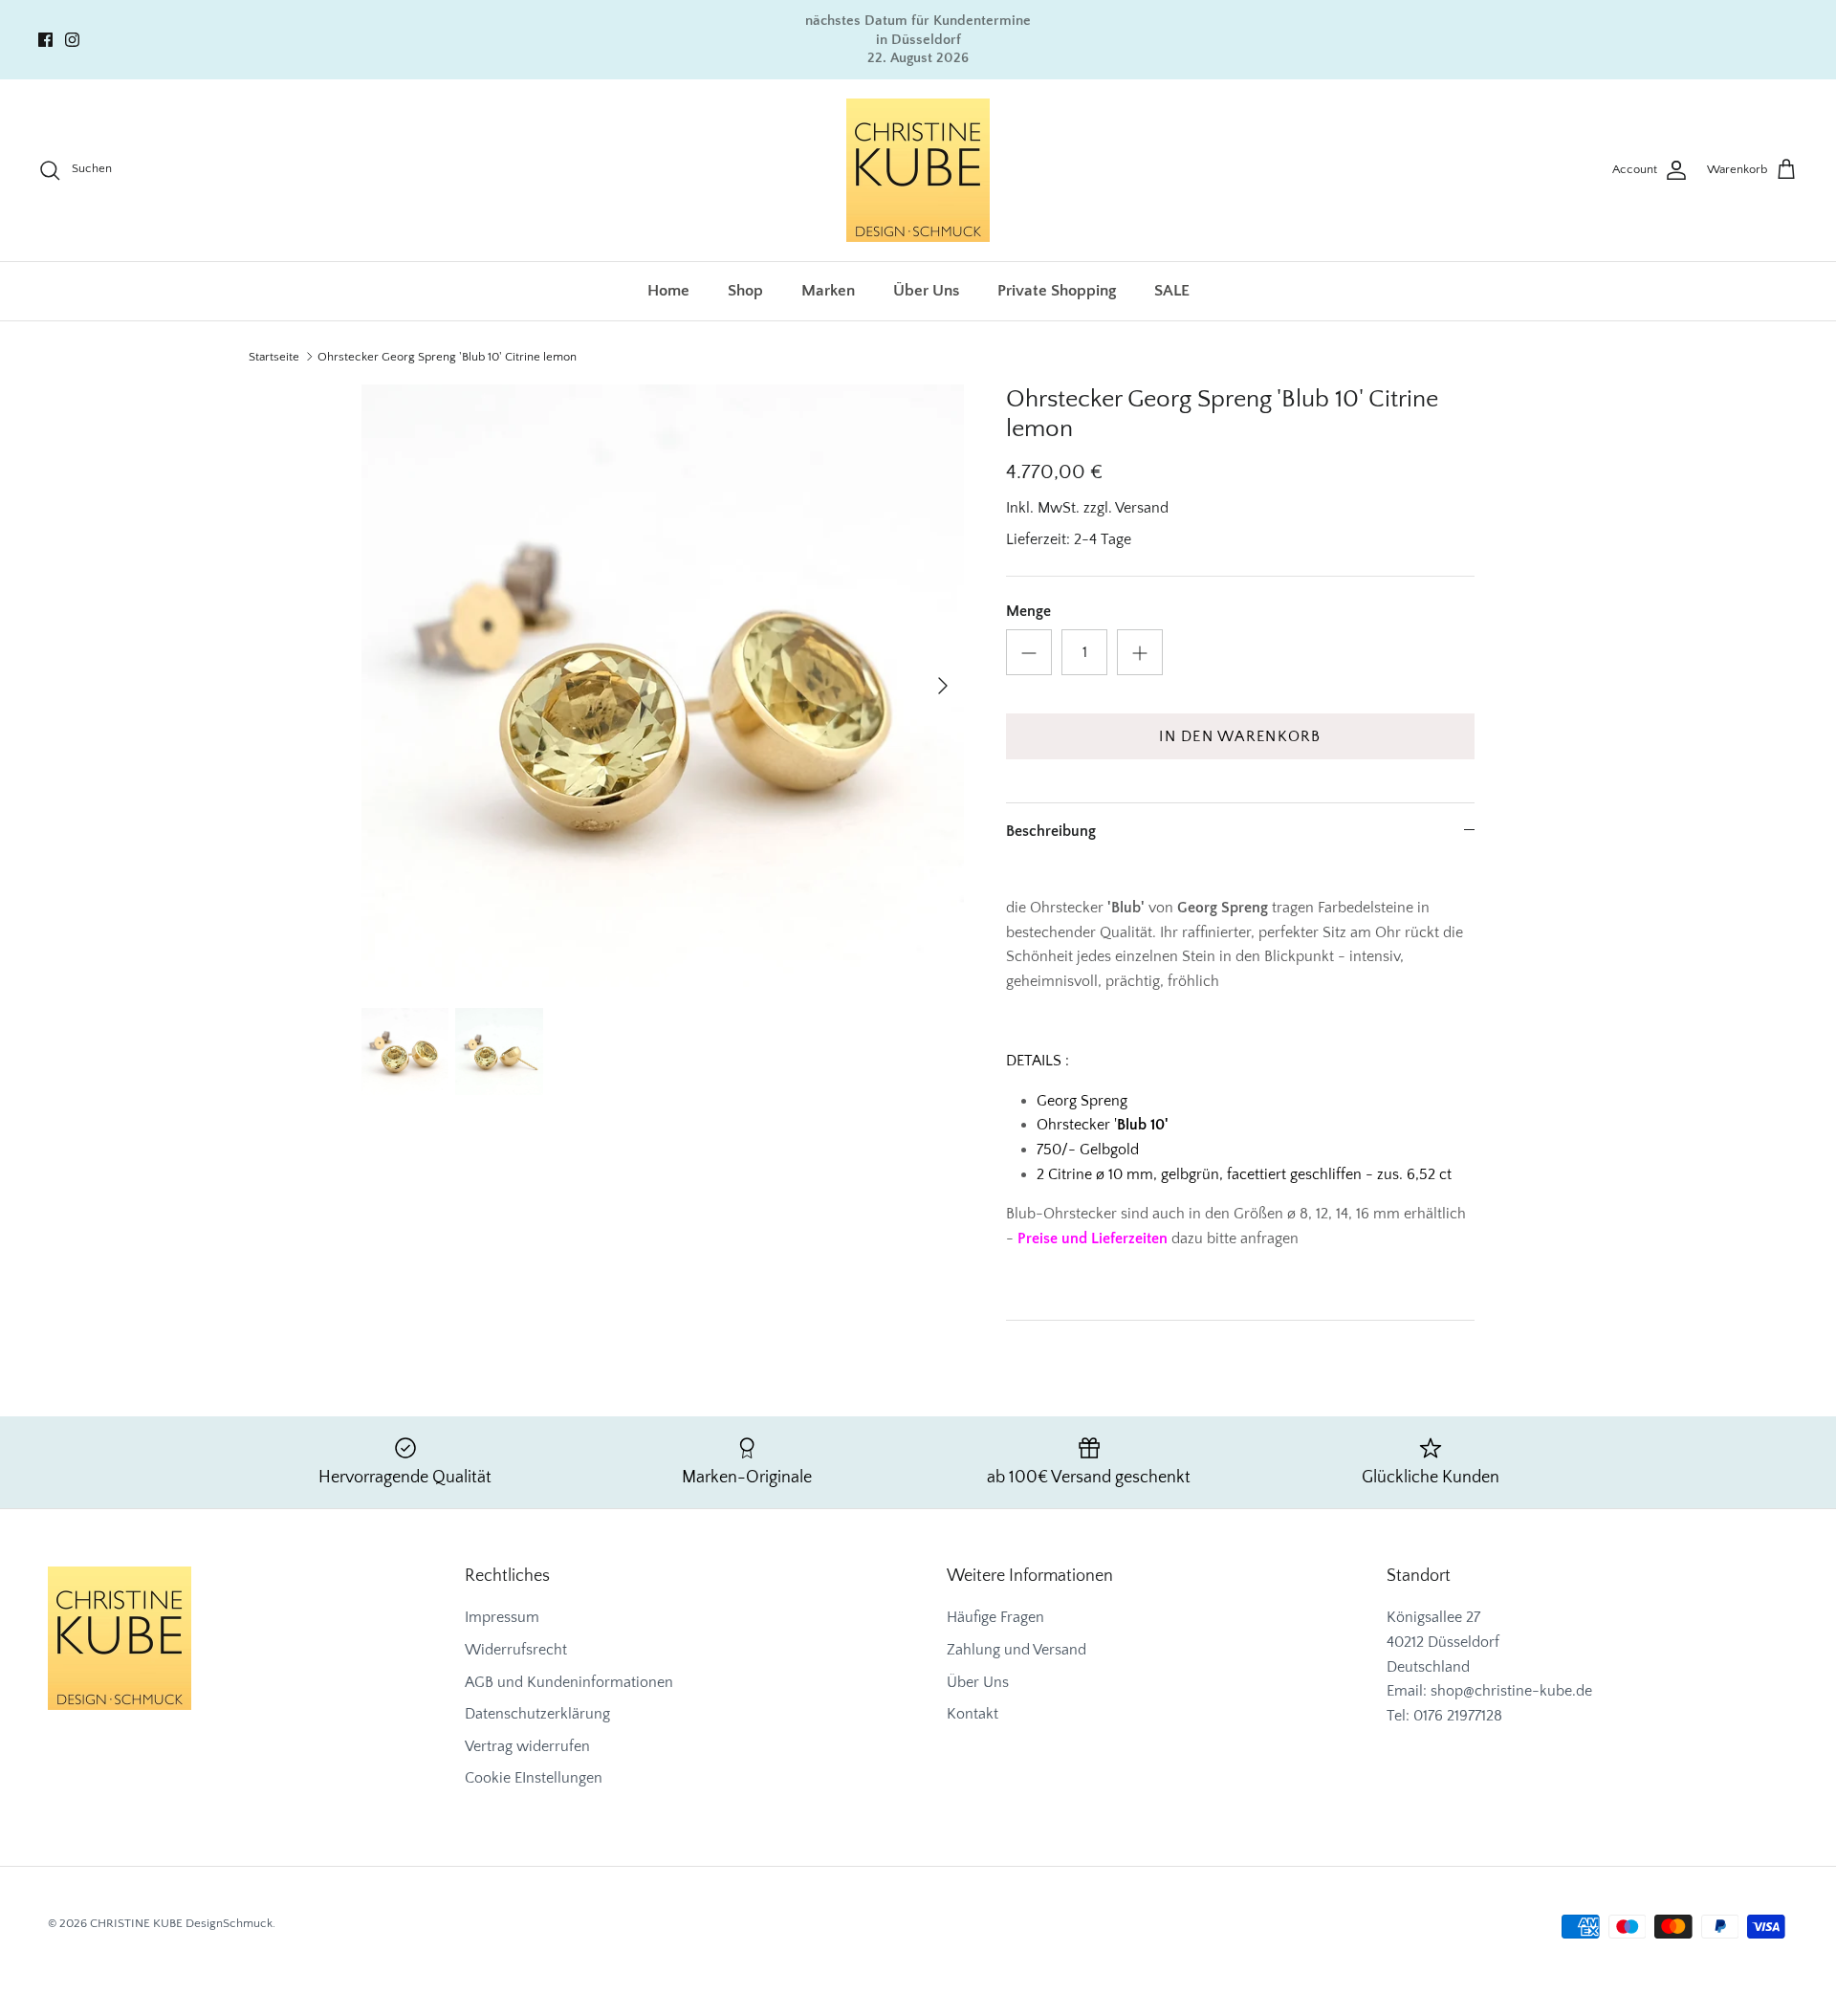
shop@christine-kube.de (1511, 1691)
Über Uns (926, 291)
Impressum (502, 1617)
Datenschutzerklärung (537, 1714)
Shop (745, 291)
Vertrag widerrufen (527, 1746)
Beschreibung (1051, 831)
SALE (1172, 291)
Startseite (274, 357)
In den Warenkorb (1240, 736)
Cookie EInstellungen (534, 1778)
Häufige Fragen (995, 1617)
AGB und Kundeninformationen (569, 1682)
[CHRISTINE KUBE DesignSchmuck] (918, 170)
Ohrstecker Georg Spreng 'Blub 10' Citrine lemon (447, 357)
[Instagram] (72, 40)
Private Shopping (1057, 291)
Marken (828, 291)
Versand (1142, 508)
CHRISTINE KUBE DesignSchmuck (181, 1923)
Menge (1028, 611)
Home (668, 291)
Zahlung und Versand (1016, 1650)
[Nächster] (943, 686)
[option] (663, 686)
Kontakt (973, 1714)
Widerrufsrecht (516, 1650)
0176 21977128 (1458, 1716)
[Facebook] (45, 40)
